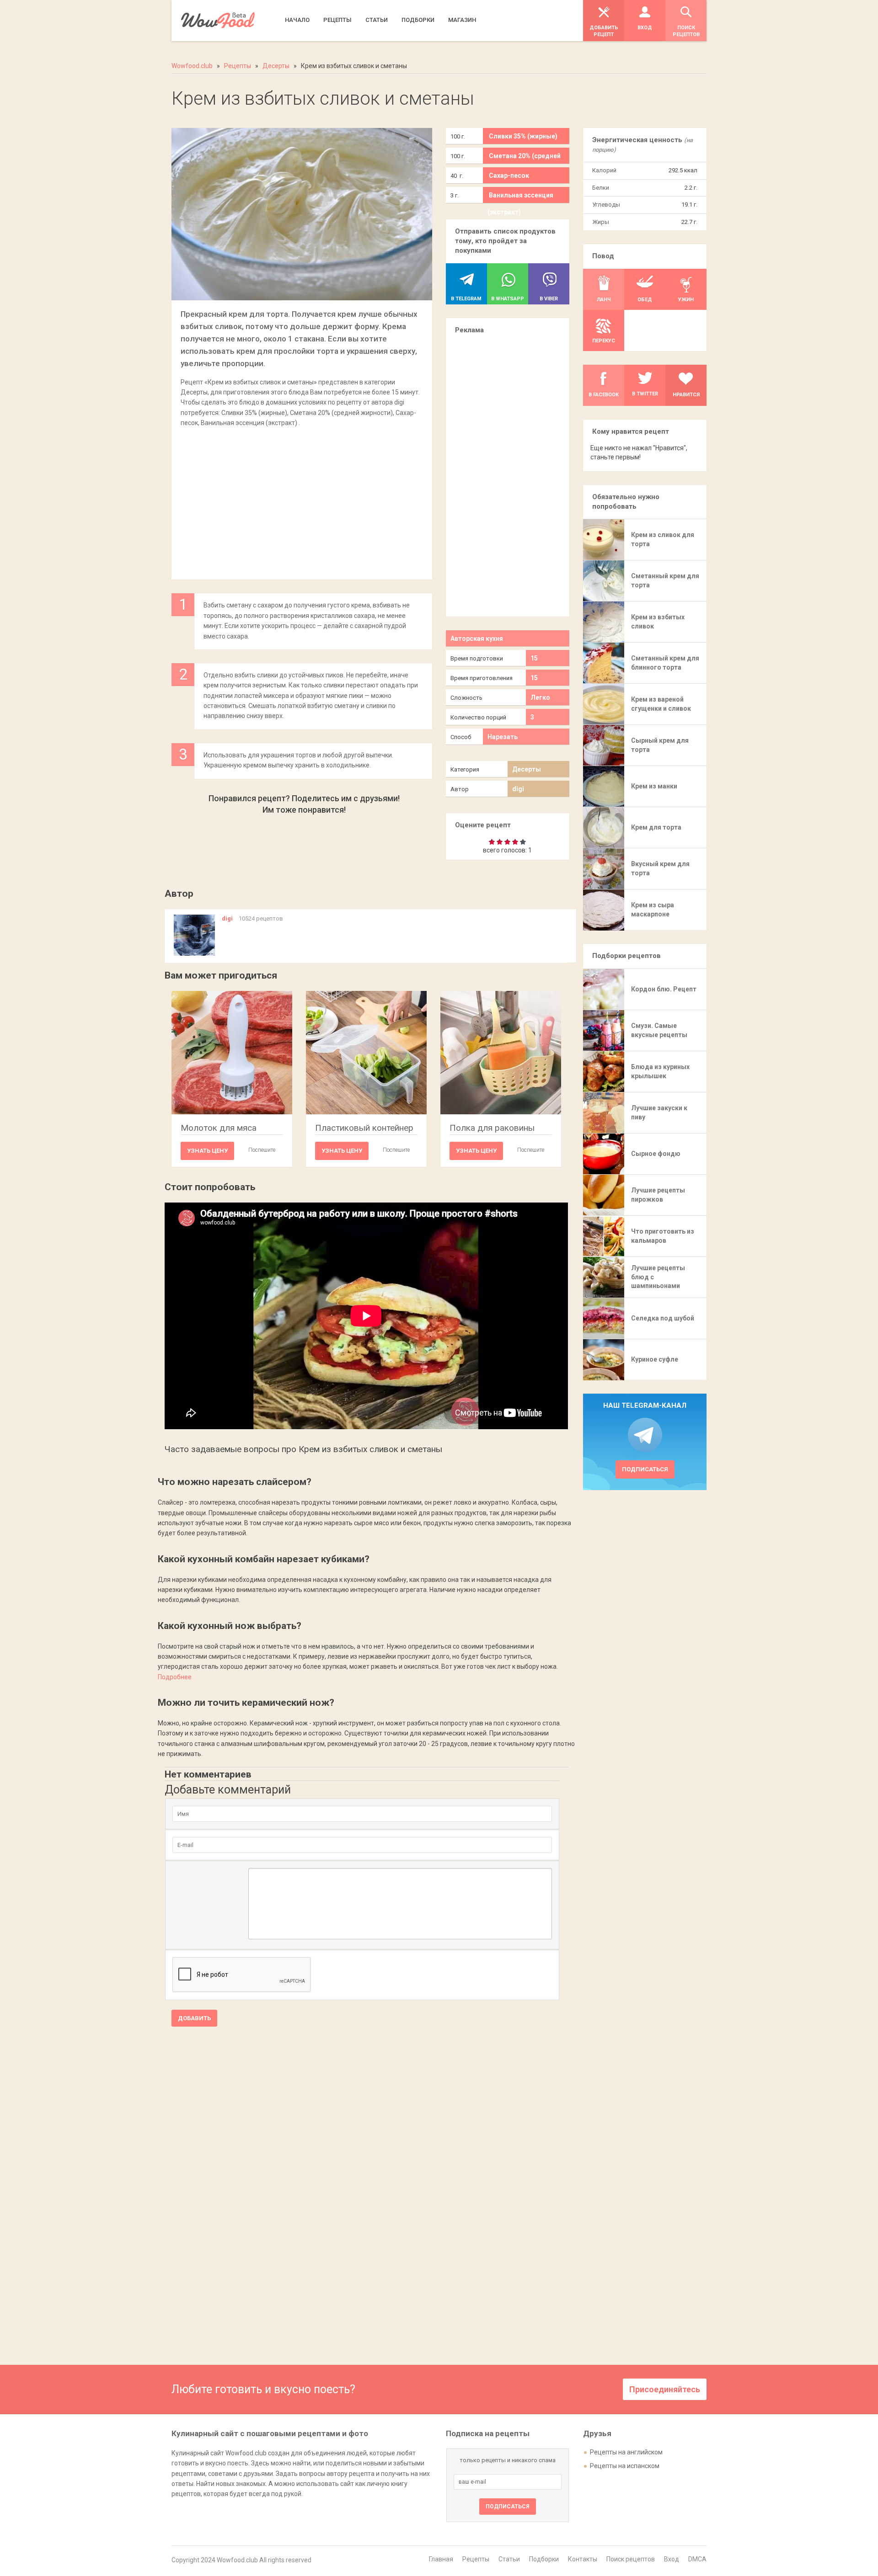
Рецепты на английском (626, 2452)
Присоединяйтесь (665, 2389)
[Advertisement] (302, 499)
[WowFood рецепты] (218, 20)
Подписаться (645, 1469)
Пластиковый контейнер (364, 1128)
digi (518, 789)
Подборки (544, 2559)
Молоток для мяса (219, 1128)
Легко (540, 697)
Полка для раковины (492, 1128)
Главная (441, 2559)
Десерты (527, 769)
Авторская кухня (477, 639)
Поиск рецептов (631, 2559)
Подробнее (175, 1677)
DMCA (697, 2559)
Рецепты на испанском (625, 2466)
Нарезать (503, 737)
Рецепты (476, 2559)
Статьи (509, 2559)
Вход (672, 2559)
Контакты (583, 2559)
